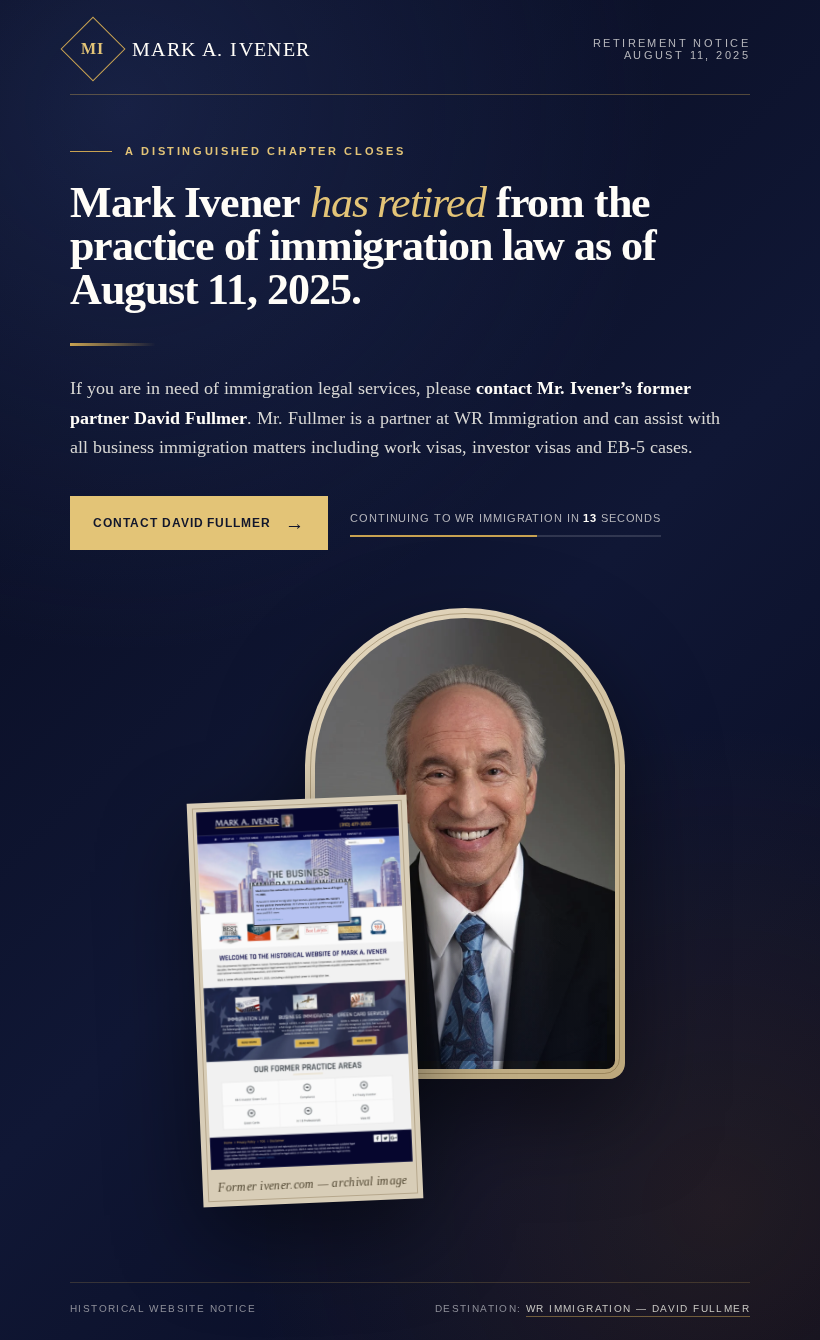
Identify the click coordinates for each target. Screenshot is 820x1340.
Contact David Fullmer (199, 523)
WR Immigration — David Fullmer (638, 1308)
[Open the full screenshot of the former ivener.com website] (304, 987)
